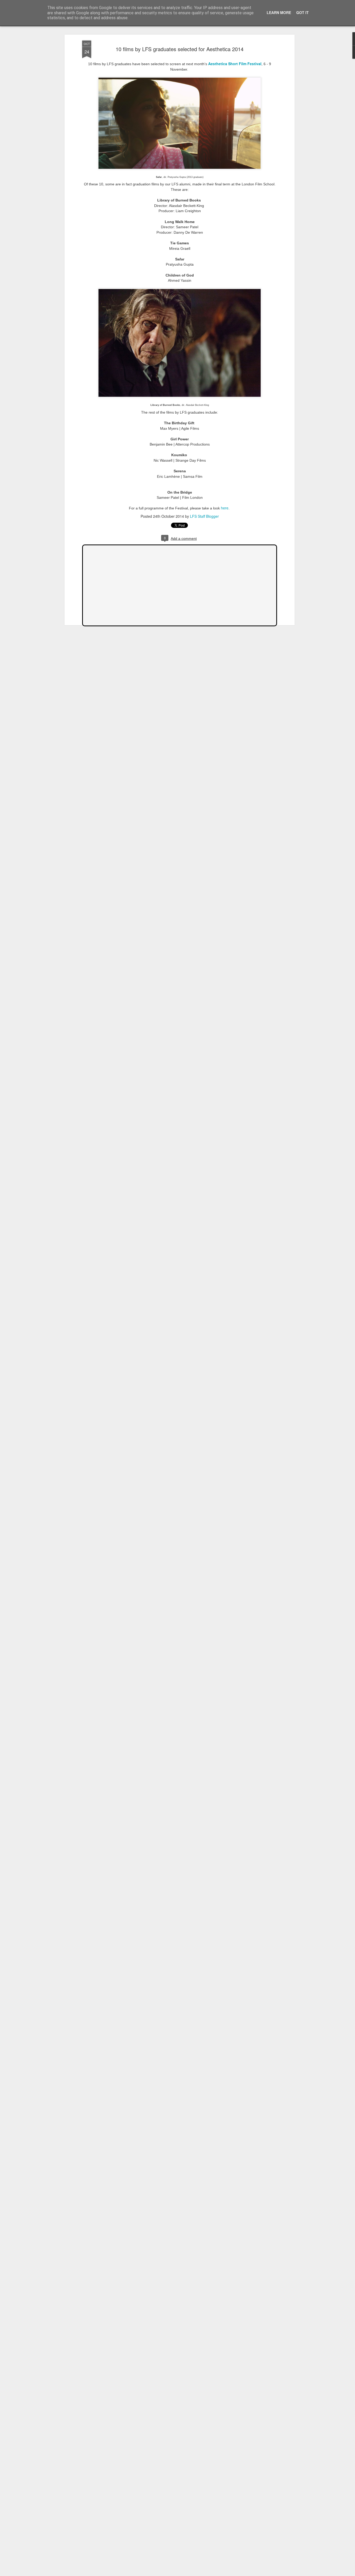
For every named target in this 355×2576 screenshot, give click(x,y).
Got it (303, 12)
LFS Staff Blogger (204, 516)
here (225, 508)
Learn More (279, 12)
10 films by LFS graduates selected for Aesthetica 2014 (180, 49)
